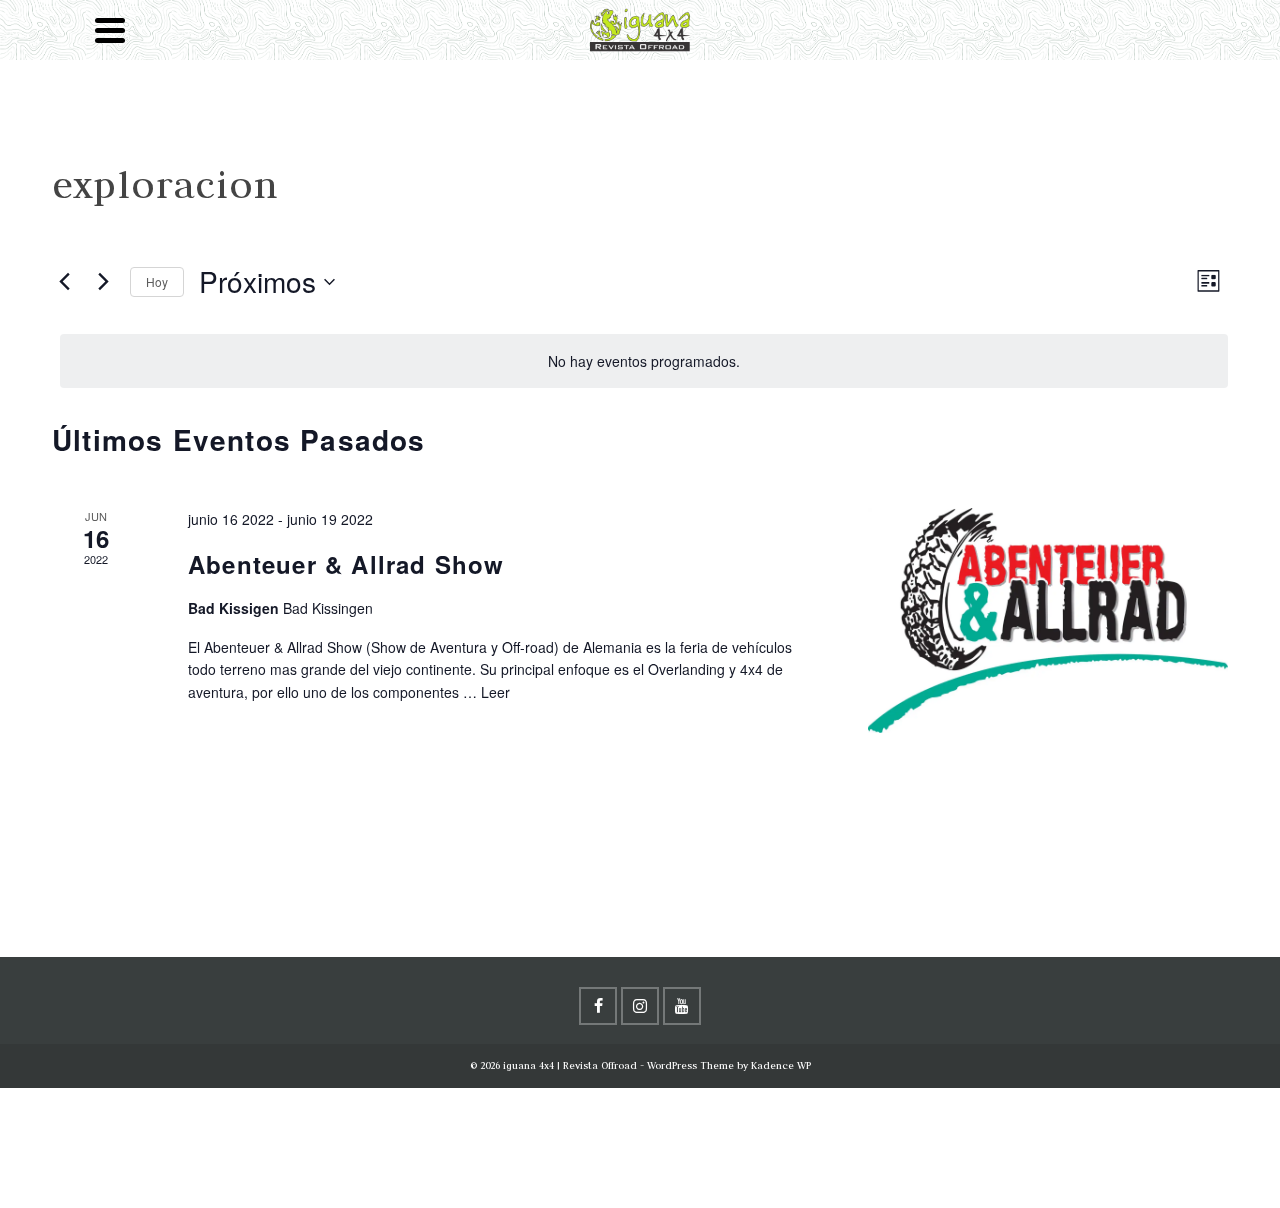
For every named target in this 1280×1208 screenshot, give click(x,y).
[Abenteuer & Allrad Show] (1048, 620)
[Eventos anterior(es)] (64, 282)
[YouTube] (682, 1006)
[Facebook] (598, 1006)
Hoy (157, 281)
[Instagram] (640, 1006)
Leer (495, 692)
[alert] (644, 361)
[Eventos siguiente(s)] (103, 282)
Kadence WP (781, 1065)
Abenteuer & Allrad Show (346, 564)
